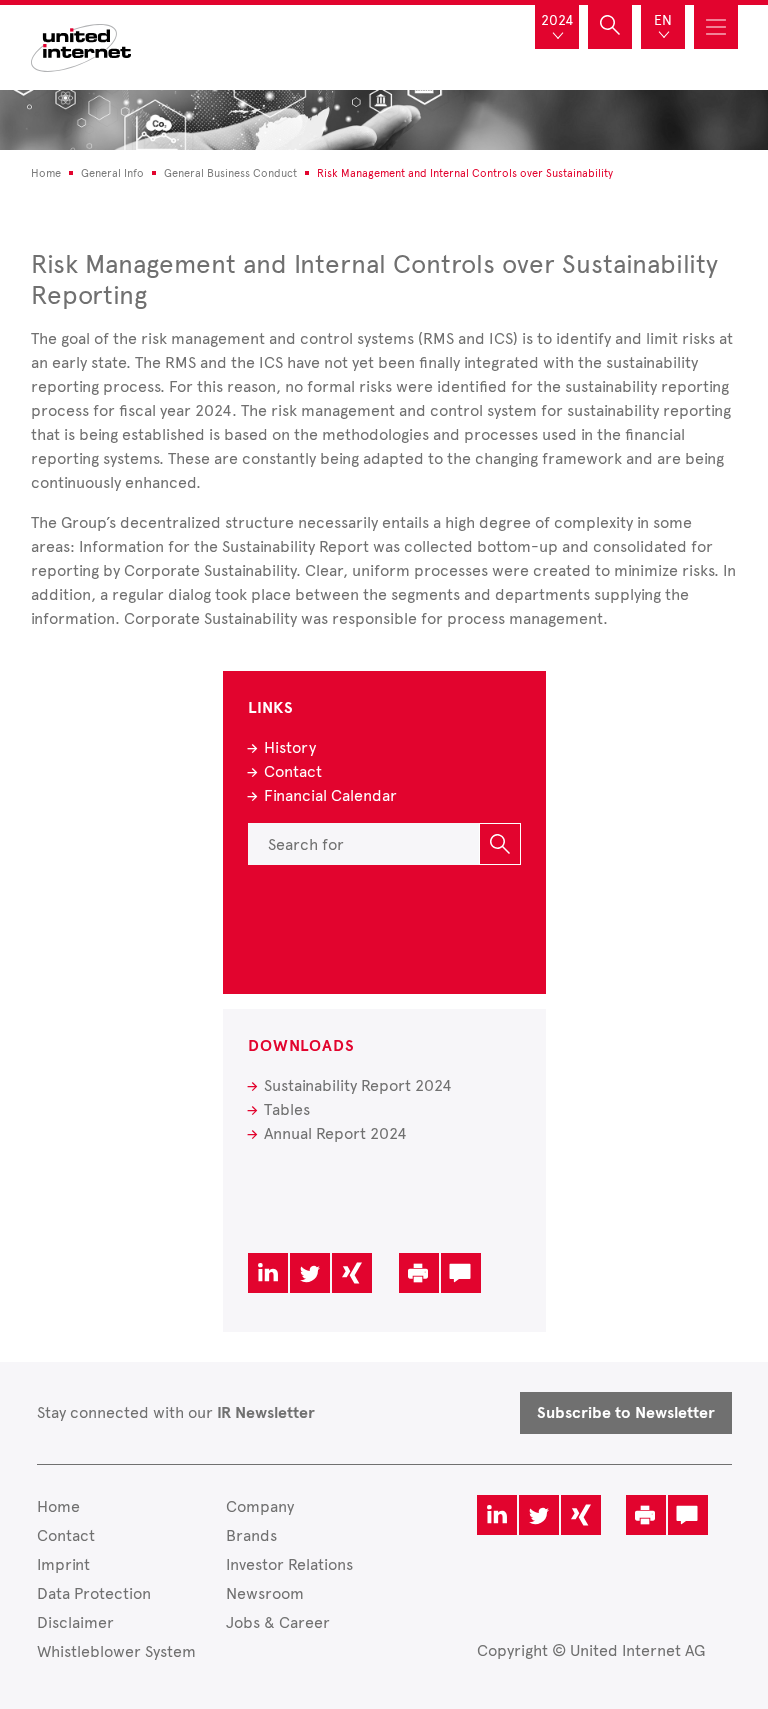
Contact (293, 771)
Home (58, 1506)
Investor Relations (289, 1564)
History (290, 747)
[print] (419, 1273)
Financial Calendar (330, 795)
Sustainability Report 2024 (358, 1085)
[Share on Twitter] (310, 1273)
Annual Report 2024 (335, 1133)
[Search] (500, 844)
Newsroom (265, 1593)
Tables (287, 1109)
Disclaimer (75, 1622)
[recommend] (461, 1273)
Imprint (63, 1564)
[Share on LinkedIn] (268, 1273)
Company (260, 1506)
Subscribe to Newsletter (626, 1413)
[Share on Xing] (352, 1273)
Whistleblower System (116, 1651)
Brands (251, 1535)
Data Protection (94, 1593)
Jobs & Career (278, 1622)
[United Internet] (81, 45)
